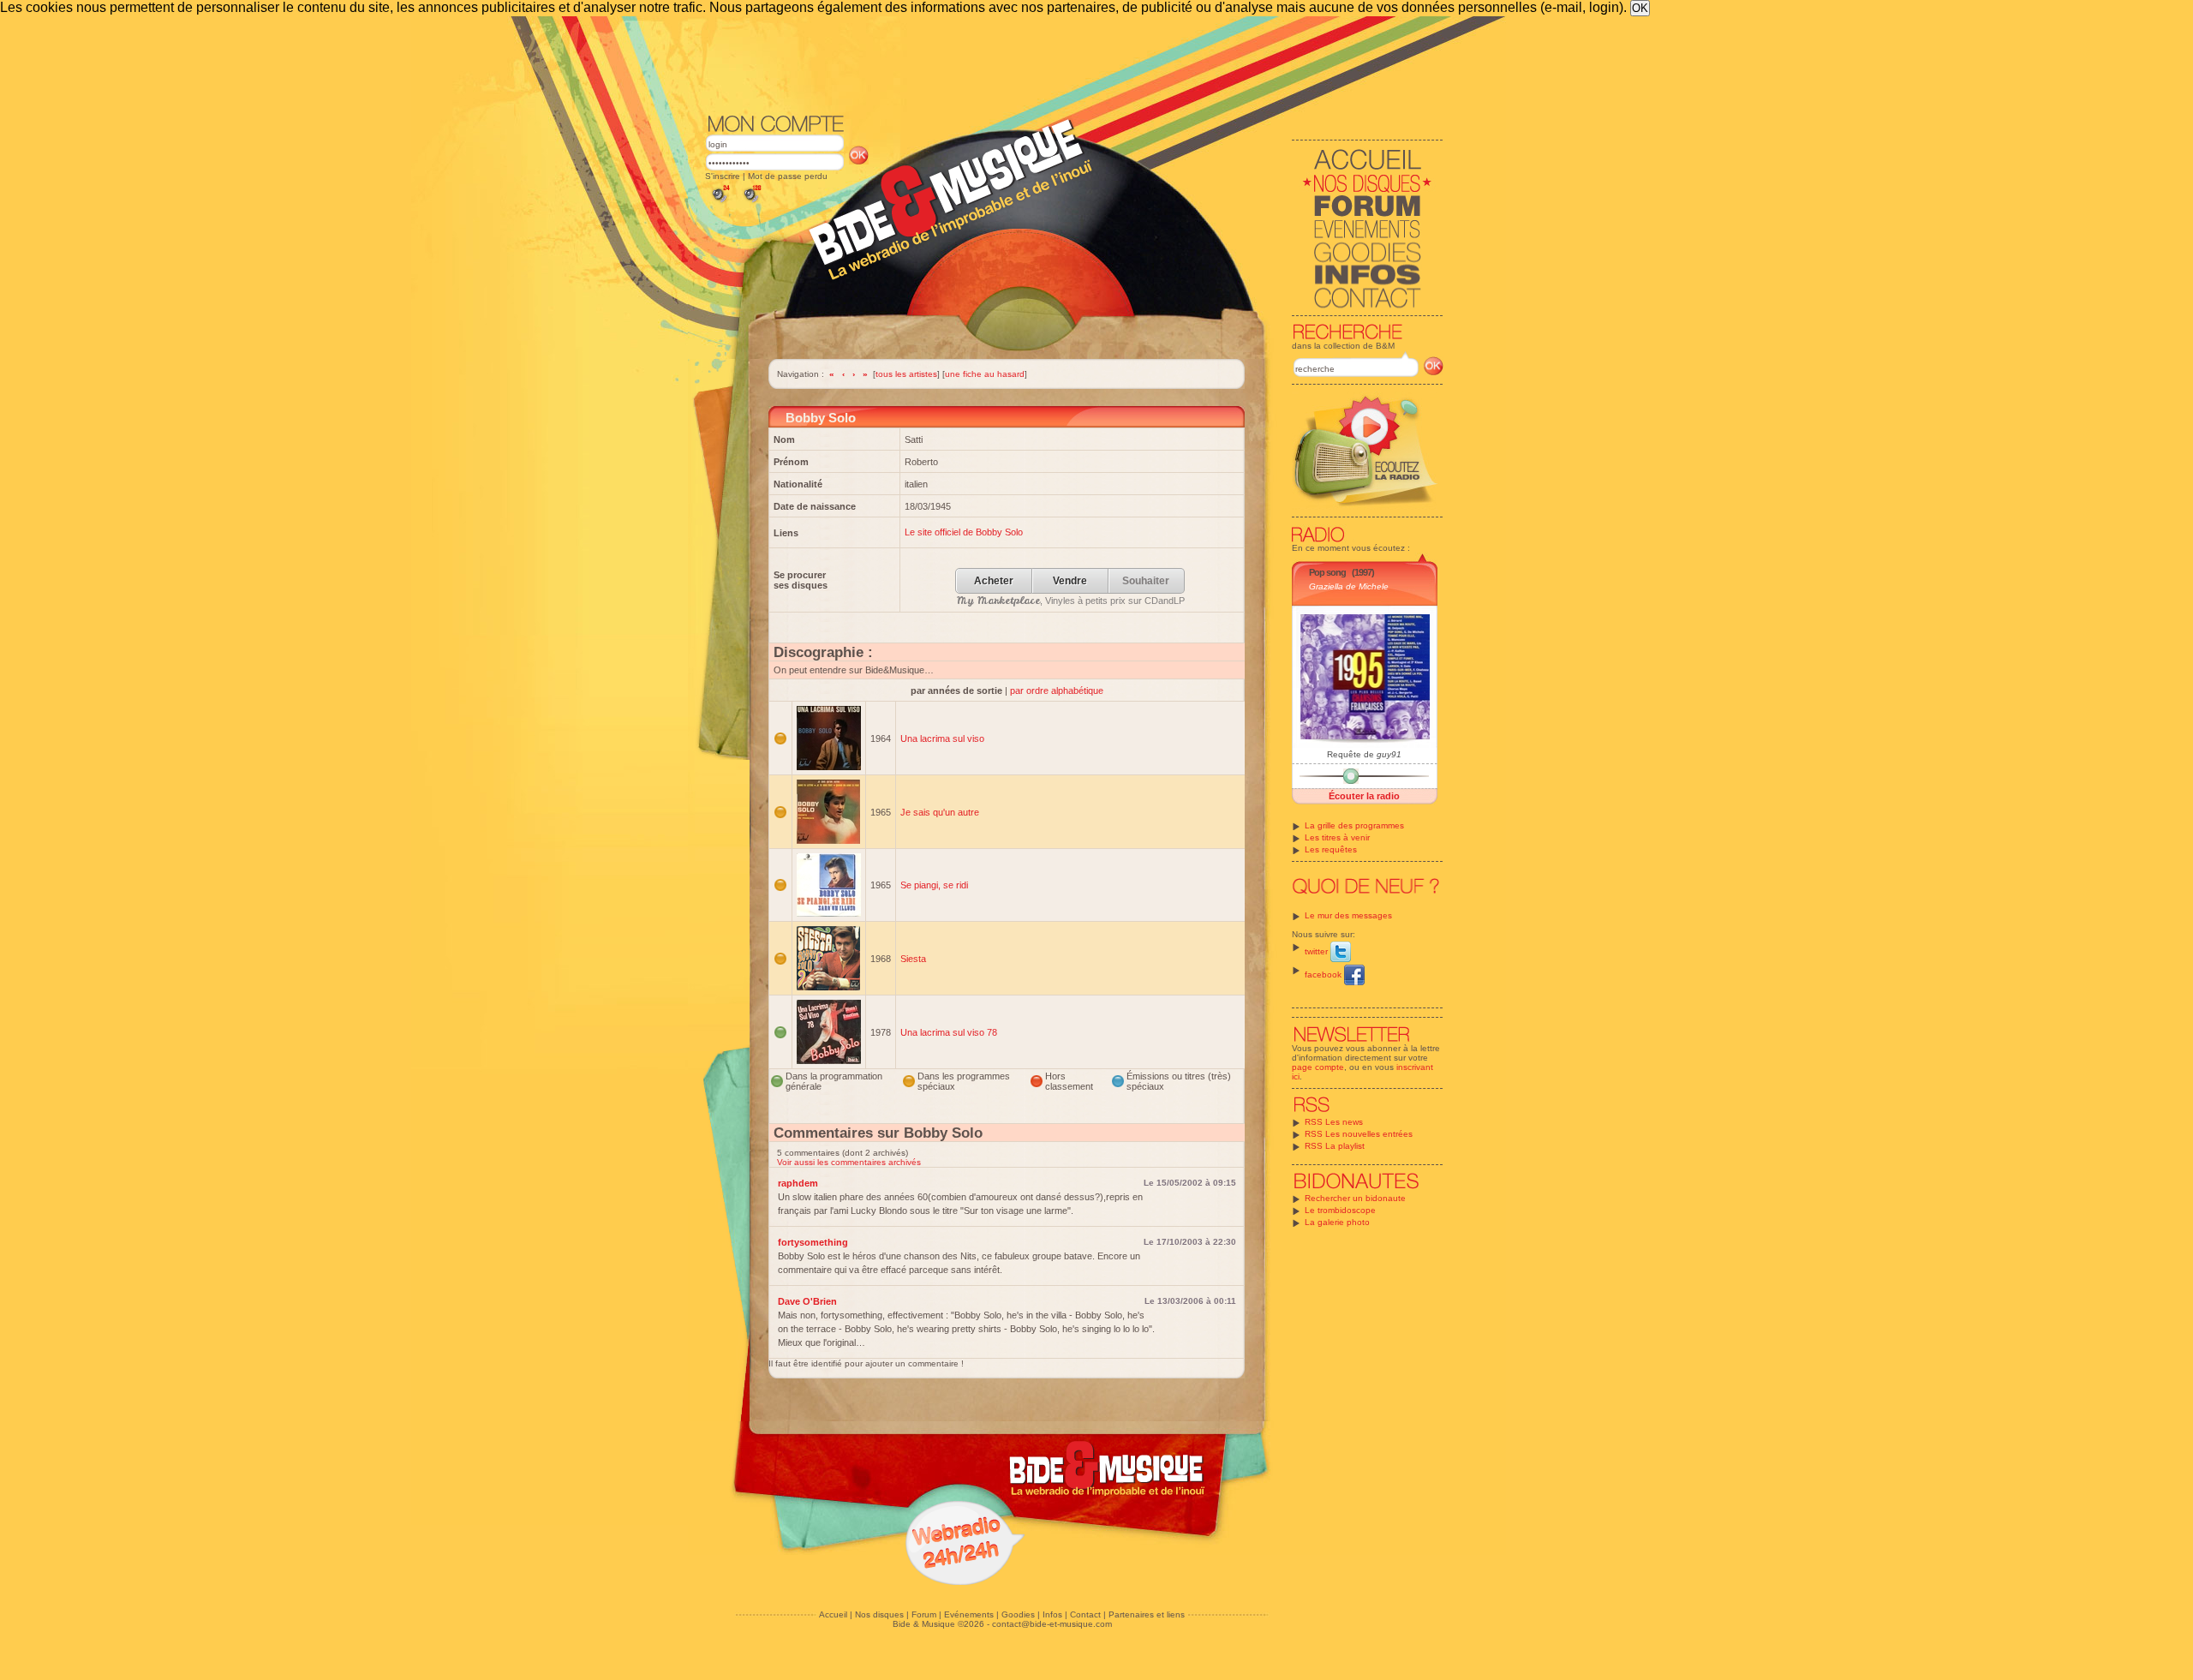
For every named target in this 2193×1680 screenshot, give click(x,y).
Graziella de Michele (1349, 586)
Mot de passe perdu (788, 176)
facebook (1324, 975)
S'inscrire (723, 176)
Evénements (969, 1614)
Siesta (913, 959)
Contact (1085, 1614)
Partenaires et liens (1147, 1614)
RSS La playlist (1335, 1146)
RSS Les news (1334, 1122)
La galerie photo (1337, 1222)
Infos (1052, 1614)
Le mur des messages (1348, 915)
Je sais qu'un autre (940, 812)
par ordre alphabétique (1057, 691)
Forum (924, 1614)
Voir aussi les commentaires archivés (849, 1162)
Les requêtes (1331, 849)
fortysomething (813, 1242)
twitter (1318, 951)
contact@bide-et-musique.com (1052, 1624)
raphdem (798, 1183)
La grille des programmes (1354, 825)
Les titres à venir (1337, 837)
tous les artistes (906, 374)
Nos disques (879, 1614)
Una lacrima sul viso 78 (949, 1032)
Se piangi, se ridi (934, 885)
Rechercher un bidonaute (1355, 1198)
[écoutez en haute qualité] (751, 203)
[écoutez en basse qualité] (720, 203)
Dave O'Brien (807, 1301)
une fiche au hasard (985, 374)
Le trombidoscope (1340, 1210)
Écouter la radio (1364, 796)
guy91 (1389, 754)
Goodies (1018, 1614)
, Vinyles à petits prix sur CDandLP (1071, 601)
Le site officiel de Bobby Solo (964, 532)
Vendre (1070, 581)
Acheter (994, 581)
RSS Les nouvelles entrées (1359, 1134)
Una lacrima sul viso (942, 738)
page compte (1318, 1067)
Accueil (833, 1614)
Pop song (1327, 572)
